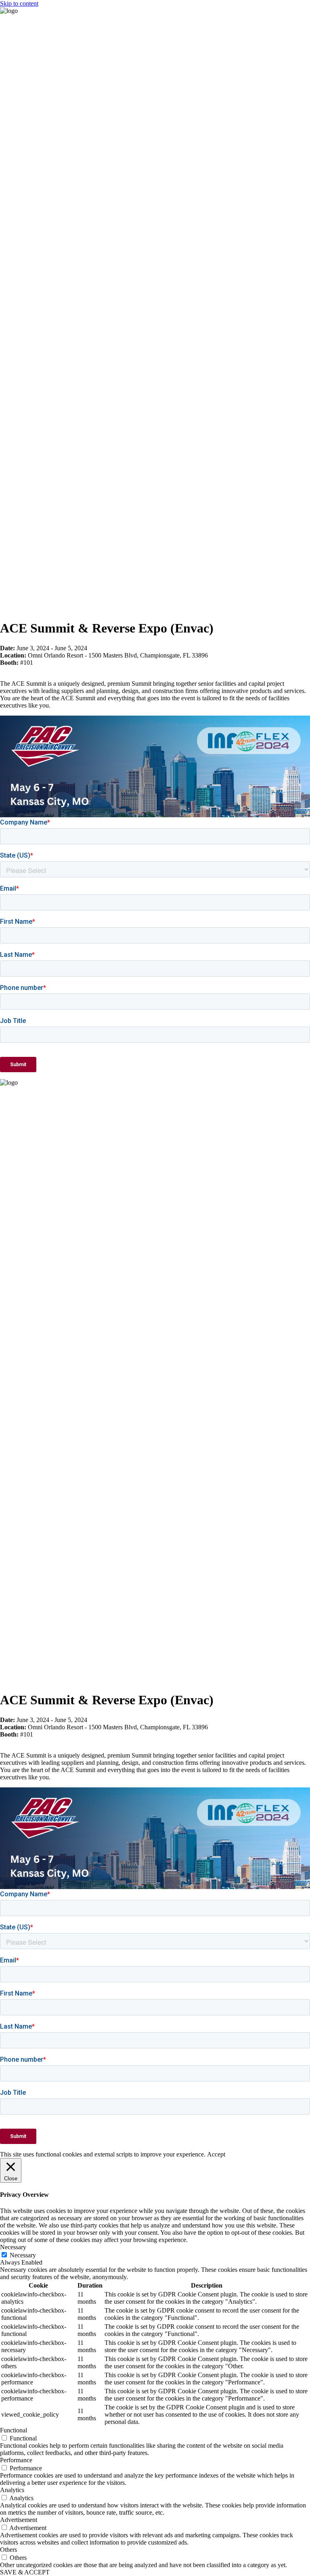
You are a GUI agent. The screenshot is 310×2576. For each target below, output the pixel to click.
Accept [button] (216, 2154)
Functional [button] (14, 2430)
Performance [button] (16, 2460)
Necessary (23, 2255)
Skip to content (19, 3)
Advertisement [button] (19, 2520)
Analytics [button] (12, 2490)
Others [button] (8, 2550)
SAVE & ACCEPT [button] (25, 2572)
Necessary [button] (13, 2247)
